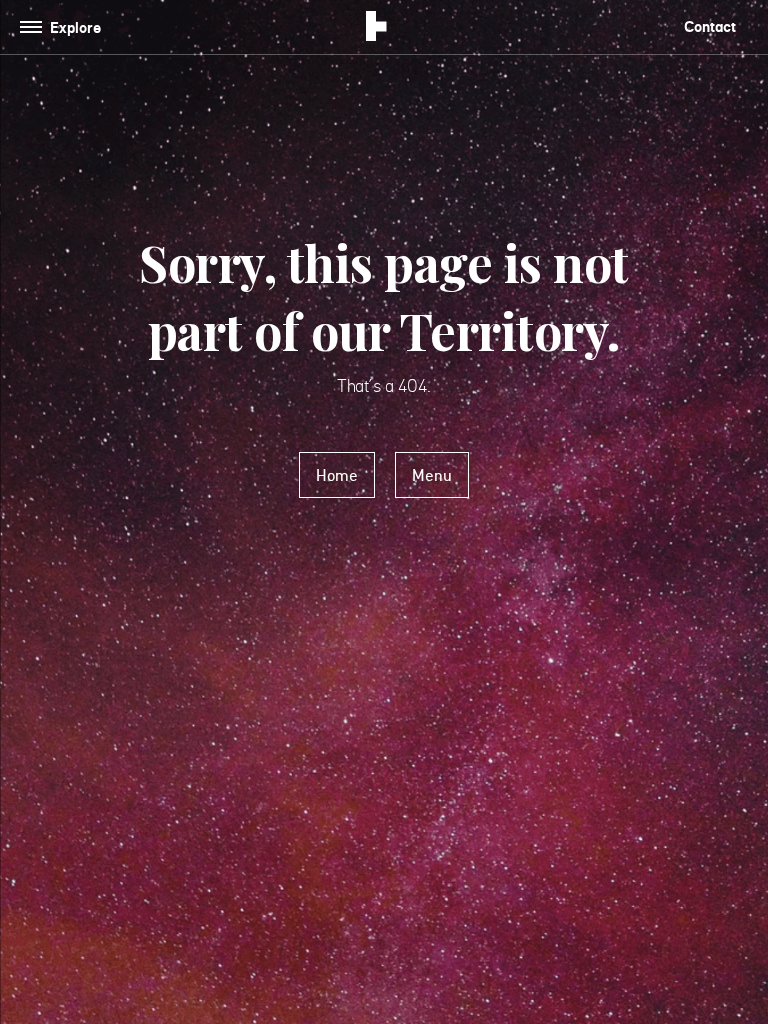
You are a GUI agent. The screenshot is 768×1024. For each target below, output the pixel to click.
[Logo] (376, 29)
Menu (432, 475)
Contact (710, 26)
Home (337, 475)
